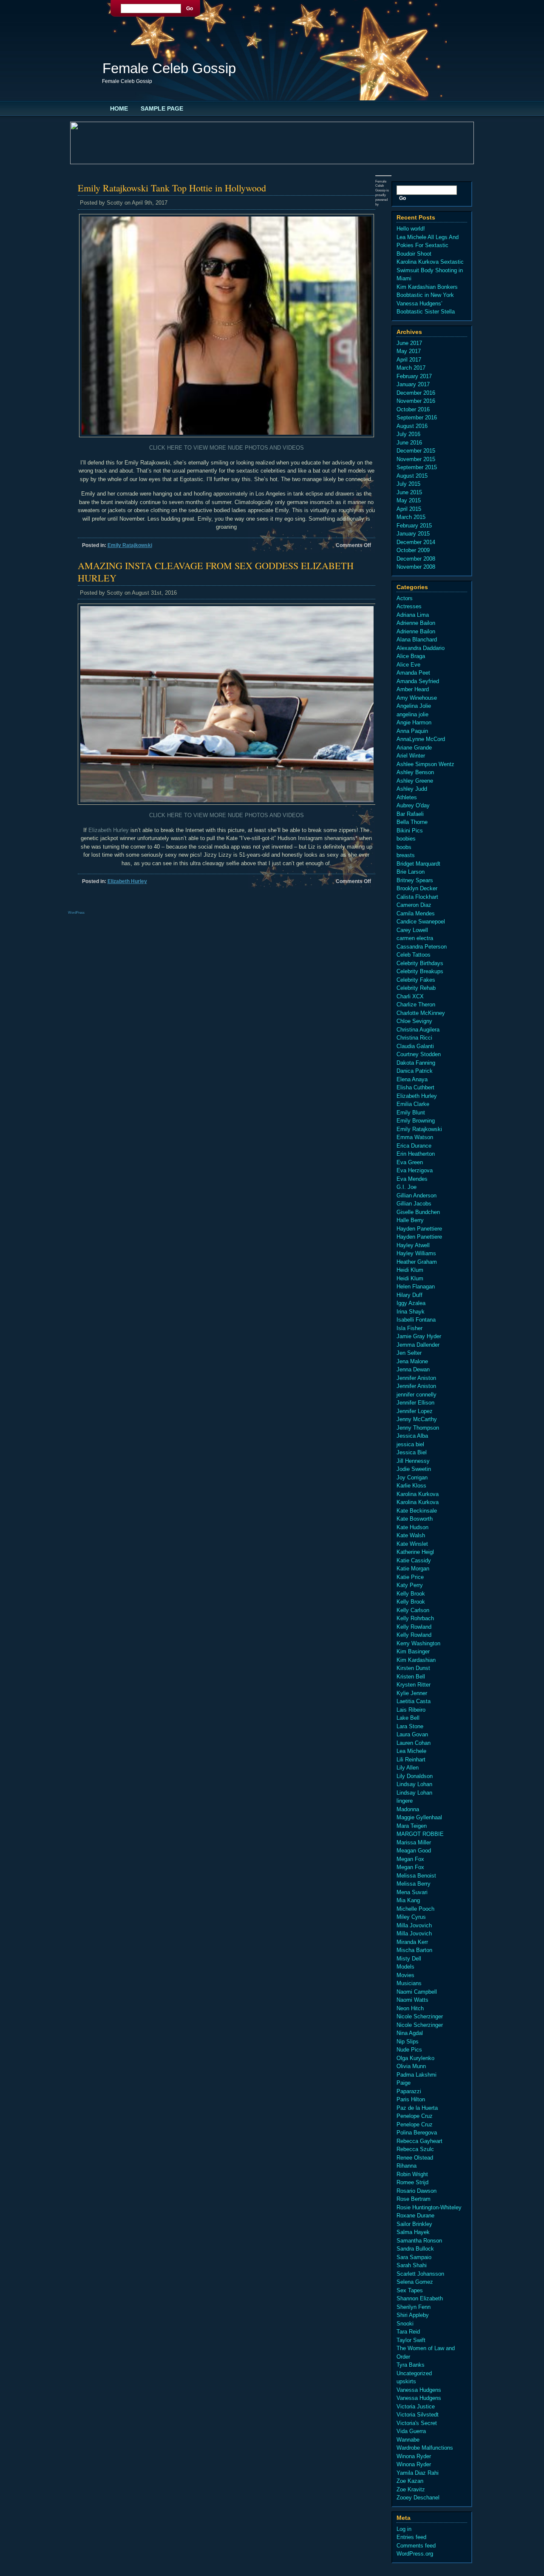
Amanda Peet (413, 673)
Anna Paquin (412, 731)
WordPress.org (415, 2554)
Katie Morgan (413, 1569)
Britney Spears (415, 880)
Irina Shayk (411, 1312)
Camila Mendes (416, 913)
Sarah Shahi (412, 2265)
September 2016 (417, 417)
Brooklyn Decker (417, 888)
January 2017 (413, 384)
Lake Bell (408, 1718)
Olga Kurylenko (415, 2058)
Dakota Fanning (416, 1063)
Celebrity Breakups (420, 971)
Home (119, 108)
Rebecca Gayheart (419, 2141)
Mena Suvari (412, 1892)
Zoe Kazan (410, 2481)
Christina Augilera (418, 1030)
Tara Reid (408, 2332)
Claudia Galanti (415, 1046)
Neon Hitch (410, 2008)
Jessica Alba (412, 1436)
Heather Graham (417, 1262)
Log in (404, 2529)
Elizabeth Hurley (109, 830)
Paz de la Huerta (417, 2108)
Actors (405, 598)
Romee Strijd (412, 2182)
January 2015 (413, 534)
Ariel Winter (411, 756)
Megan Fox (410, 1859)
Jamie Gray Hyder (419, 1336)
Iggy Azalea (411, 1303)
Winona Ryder (414, 2456)
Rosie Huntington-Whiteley (429, 2207)
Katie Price (410, 1577)
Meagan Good (414, 1851)
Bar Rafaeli (410, 814)
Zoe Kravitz (411, 2489)
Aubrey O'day (413, 805)
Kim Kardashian (416, 1660)
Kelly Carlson (413, 1610)
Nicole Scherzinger (420, 2016)
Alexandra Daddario (421, 648)
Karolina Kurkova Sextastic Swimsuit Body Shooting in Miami (430, 270)
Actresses (409, 606)
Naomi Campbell (417, 1992)
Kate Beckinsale (417, 1511)
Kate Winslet (412, 1544)
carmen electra (415, 938)
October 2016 (413, 409)
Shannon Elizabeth (420, 2298)
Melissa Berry (414, 1884)
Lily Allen (408, 1768)
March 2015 (411, 517)
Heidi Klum (410, 1270)
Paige (404, 2083)
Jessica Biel (412, 1452)
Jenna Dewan (413, 1369)
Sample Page (162, 108)
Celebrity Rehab (416, 988)
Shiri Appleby (413, 2315)
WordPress (76, 912)
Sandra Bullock (415, 2249)
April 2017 (409, 360)
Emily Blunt (411, 1113)
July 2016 (408, 434)
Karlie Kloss (411, 1486)
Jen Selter (409, 1353)
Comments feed (416, 2546)
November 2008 (416, 567)
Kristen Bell (411, 1677)
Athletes (407, 797)
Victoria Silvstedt (418, 2415)
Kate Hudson (412, 1527)
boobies (406, 839)
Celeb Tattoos (414, 955)
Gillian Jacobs (414, 1204)
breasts (406, 855)
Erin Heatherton (416, 1154)
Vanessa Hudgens (419, 2390)
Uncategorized (414, 2373)
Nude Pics (409, 2050)
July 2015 (408, 484)
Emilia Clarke (413, 1104)
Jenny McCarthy (417, 1419)
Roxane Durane (415, 2216)
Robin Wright (412, 2174)
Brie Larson (411, 872)
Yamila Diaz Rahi (418, 2473)
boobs (404, 847)
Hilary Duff (409, 1295)
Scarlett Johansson (420, 2274)
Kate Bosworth (415, 1519)
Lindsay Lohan (414, 1784)
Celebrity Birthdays (420, 963)
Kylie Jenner (412, 1693)
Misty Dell (409, 1959)
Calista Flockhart (417, 897)
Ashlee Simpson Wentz (425, 764)
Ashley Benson (415, 772)
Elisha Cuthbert (415, 1087)
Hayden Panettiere (419, 1229)
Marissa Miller (414, 1842)
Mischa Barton (414, 1950)
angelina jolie (412, 714)
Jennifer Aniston (416, 1378)
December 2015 (416, 451)
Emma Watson (415, 1137)
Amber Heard (413, 689)
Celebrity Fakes (416, 980)
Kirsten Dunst (413, 1668)
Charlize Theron (416, 1004)
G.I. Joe (407, 1187)
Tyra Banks (411, 2365)
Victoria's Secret (417, 2423)
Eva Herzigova (415, 1170)
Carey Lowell (412, 930)
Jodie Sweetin (414, 1469)
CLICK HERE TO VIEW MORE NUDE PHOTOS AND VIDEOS (227, 448)
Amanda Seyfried (418, 681)
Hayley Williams (416, 1253)
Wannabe (408, 2440)
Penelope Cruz (415, 2116)
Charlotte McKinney (421, 1013)
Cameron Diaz (414, 905)
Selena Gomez (415, 2282)
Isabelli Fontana (416, 1320)
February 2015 (414, 526)
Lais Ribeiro (411, 1710)
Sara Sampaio (414, 2257)
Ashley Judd (412, 789)
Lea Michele (411, 1751)
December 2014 (416, 542)
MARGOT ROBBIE (420, 1834)
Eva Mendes (412, 1179)
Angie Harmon (414, 722)
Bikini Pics (410, 831)
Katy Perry (410, 1585)
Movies (405, 1975)
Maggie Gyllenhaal (419, 1817)
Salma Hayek (413, 2232)
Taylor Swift (411, 2340)
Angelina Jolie (414, 706)
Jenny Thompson (418, 1428)
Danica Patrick (415, 1071)
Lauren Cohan (414, 1743)
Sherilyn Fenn (414, 2307)
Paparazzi (409, 2091)
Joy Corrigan (412, 1477)
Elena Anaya (412, 1079)
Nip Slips (408, 2042)
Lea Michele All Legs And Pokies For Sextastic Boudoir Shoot (428, 245)
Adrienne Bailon (416, 623)
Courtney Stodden (419, 1054)
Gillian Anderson (416, 1195)
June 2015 (409, 492)
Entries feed (411, 2537)
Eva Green (410, 1162)
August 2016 (412, 426)
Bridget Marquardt (418, 864)
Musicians (409, 1983)
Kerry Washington (418, 1643)
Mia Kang (408, 1900)
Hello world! (411, 229)
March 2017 (411, 368)
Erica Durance (414, 1146)
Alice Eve (408, 665)
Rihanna (407, 2166)
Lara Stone (410, 1726)
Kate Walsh (411, 1535)
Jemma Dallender (418, 1345)
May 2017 (409, 351)
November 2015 (416, 459)
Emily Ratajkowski (130, 545)
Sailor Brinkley (414, 2224)
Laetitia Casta (414, 1701)
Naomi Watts (412, 2000)
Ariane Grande (414, 748)
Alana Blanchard (417, 640)
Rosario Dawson (416, 2191)
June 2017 (409, 343)
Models (405, 1967)
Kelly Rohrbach (415, 1618)
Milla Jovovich (414, 1925)
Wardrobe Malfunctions (425, 2448)
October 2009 (413, 550)
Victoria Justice (416, 2406)
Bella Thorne (412, 822)
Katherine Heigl (415, 1552)
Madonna (408, 1809)
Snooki (405, 2324)
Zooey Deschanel (418, 2498)
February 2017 (414, 376)
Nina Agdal (410, 2033)
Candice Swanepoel (421, 922)
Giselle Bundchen (418, 1212)
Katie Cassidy (414, 1560)
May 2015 (409, 500)
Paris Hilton (411, 2099)
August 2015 (412, 476)
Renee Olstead (415, 2158)
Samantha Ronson (419, 2241)
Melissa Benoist (416, 1876)
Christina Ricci (414, 1038)
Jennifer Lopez (415, 1411)
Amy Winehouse (417, 698)
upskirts (406, 2381)
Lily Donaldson (415, 1776)
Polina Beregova (417, 2133)
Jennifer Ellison (415, 1403)
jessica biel (410, 1444)
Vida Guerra (411, 2431)
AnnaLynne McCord (421, 739)
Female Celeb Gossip (169, 68)
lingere (405, 1801)
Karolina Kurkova (418, 1494)
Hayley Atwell (413, 1245)
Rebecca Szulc (415, 2149)
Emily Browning (416, 1121)
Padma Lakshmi (416, 2075)
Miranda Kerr (412, 1942)
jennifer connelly (416, 1395)
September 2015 (417, 467)
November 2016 (416, 401)
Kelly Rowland (414, 1627)
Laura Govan (412, 1734)
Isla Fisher (409, 1328)
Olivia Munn (411, 2066)
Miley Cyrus (411, 1917)
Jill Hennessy (413, 1461)
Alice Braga (411, 656)
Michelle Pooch (415, 1909)
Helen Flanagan (416, 1287)
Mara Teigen (412, 1826)
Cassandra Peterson (422, 947)
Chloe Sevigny (414, 1021)
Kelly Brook (411, 1594)
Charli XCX (410, 996)
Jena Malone (412, 1361)
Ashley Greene (415, 781)
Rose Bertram (414, 2199)
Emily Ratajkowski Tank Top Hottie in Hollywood (172, 188)
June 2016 (409, 443)
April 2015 (409, 509)
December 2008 (416, 559)
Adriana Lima (413, 615)
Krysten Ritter (414, 1685)
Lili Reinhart (411, 1760)
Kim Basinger (413, 1651)
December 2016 (416, 393)
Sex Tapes (410, 2290)
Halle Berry (410, 1220)
